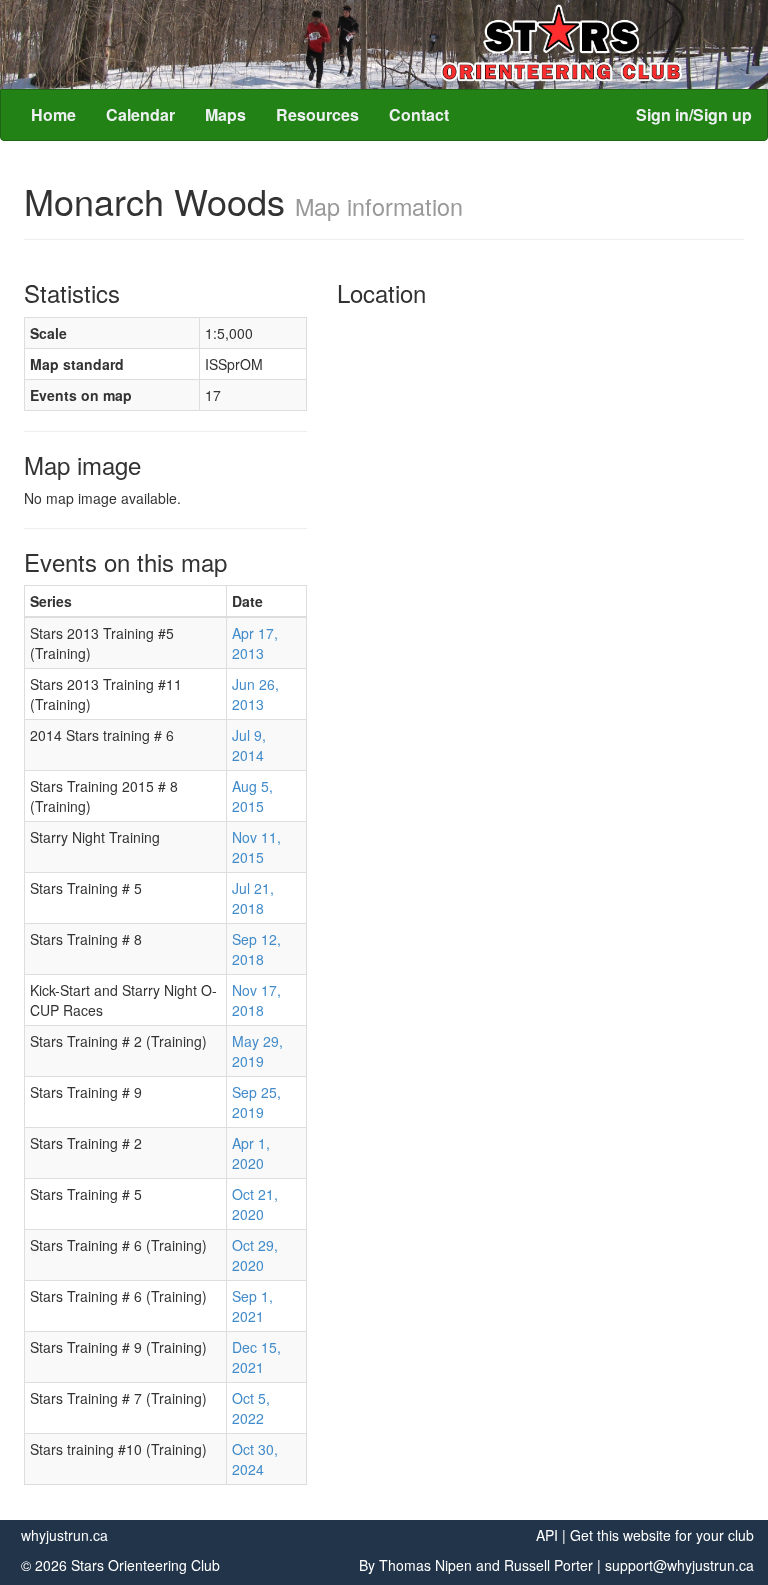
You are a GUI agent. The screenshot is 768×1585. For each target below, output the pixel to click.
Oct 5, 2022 (251, 1408)
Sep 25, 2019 (256, 1102)
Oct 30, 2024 (255, 1459)
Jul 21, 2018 (253, 898)
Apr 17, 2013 (255, 643)
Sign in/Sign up (694, 114)
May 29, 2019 (257, 1051)
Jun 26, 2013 (255, 694)
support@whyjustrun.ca (679, 1565)
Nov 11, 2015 (256, 847)
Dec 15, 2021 (256, 1357)
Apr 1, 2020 (251, 1153)
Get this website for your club (662, 1535)
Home (53, 114)
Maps (225, 114)
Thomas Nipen (425, 1565)
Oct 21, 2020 (255, 1204)
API (547, 1535)
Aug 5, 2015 (252, 796)
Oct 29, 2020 (255, 1255)
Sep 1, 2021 (252, 1306)
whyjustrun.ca (64, 1535)
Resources (317, 114)
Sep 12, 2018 (256, 949)
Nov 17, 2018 (256, 1000)
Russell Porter (548, 1565)
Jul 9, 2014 (249, 745)
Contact (419, 114)
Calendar (140, 114)
